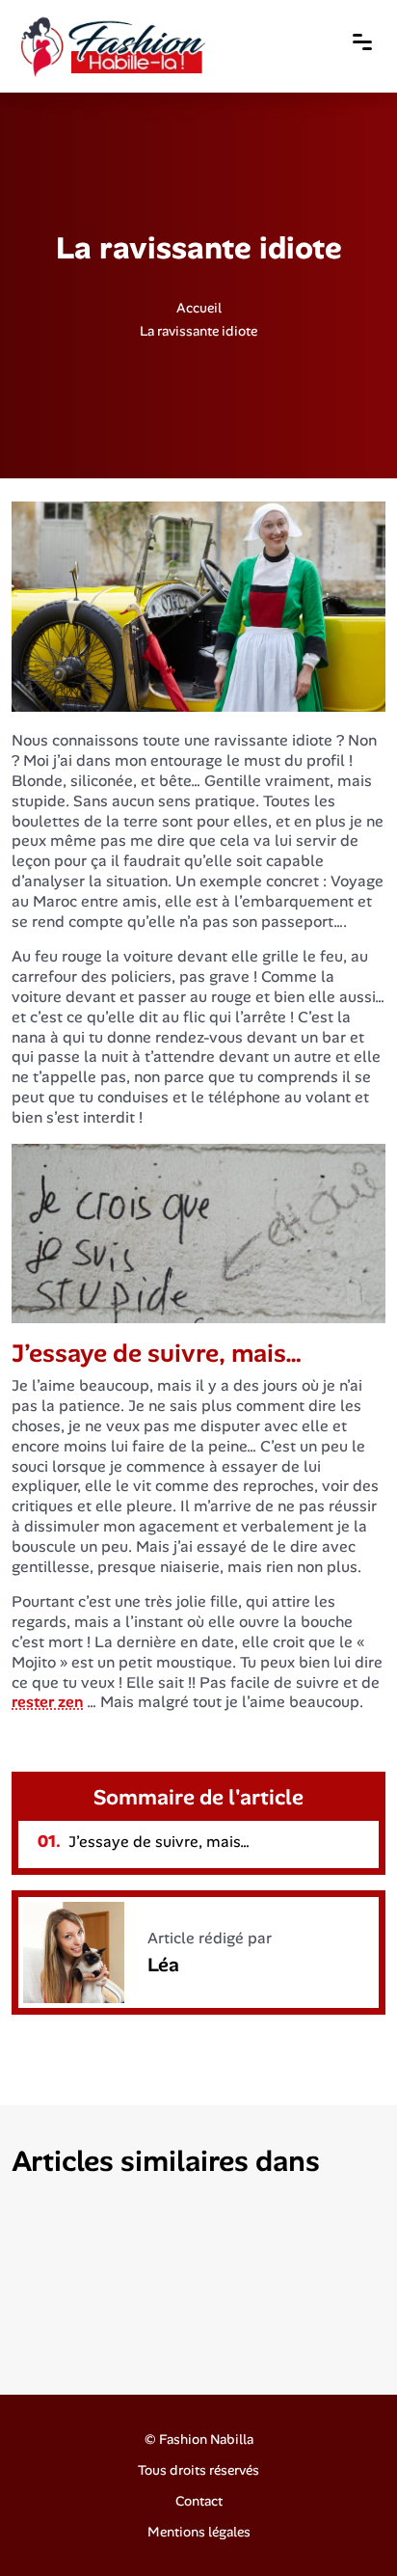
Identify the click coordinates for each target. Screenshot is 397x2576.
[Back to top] (344, 2523)
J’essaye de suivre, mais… (144, 1842)
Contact (199, 2501)
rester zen (47, 1702)
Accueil (199, 307)
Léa (163, 1965)
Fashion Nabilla (206, 2439)
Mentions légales (199, 2532)
